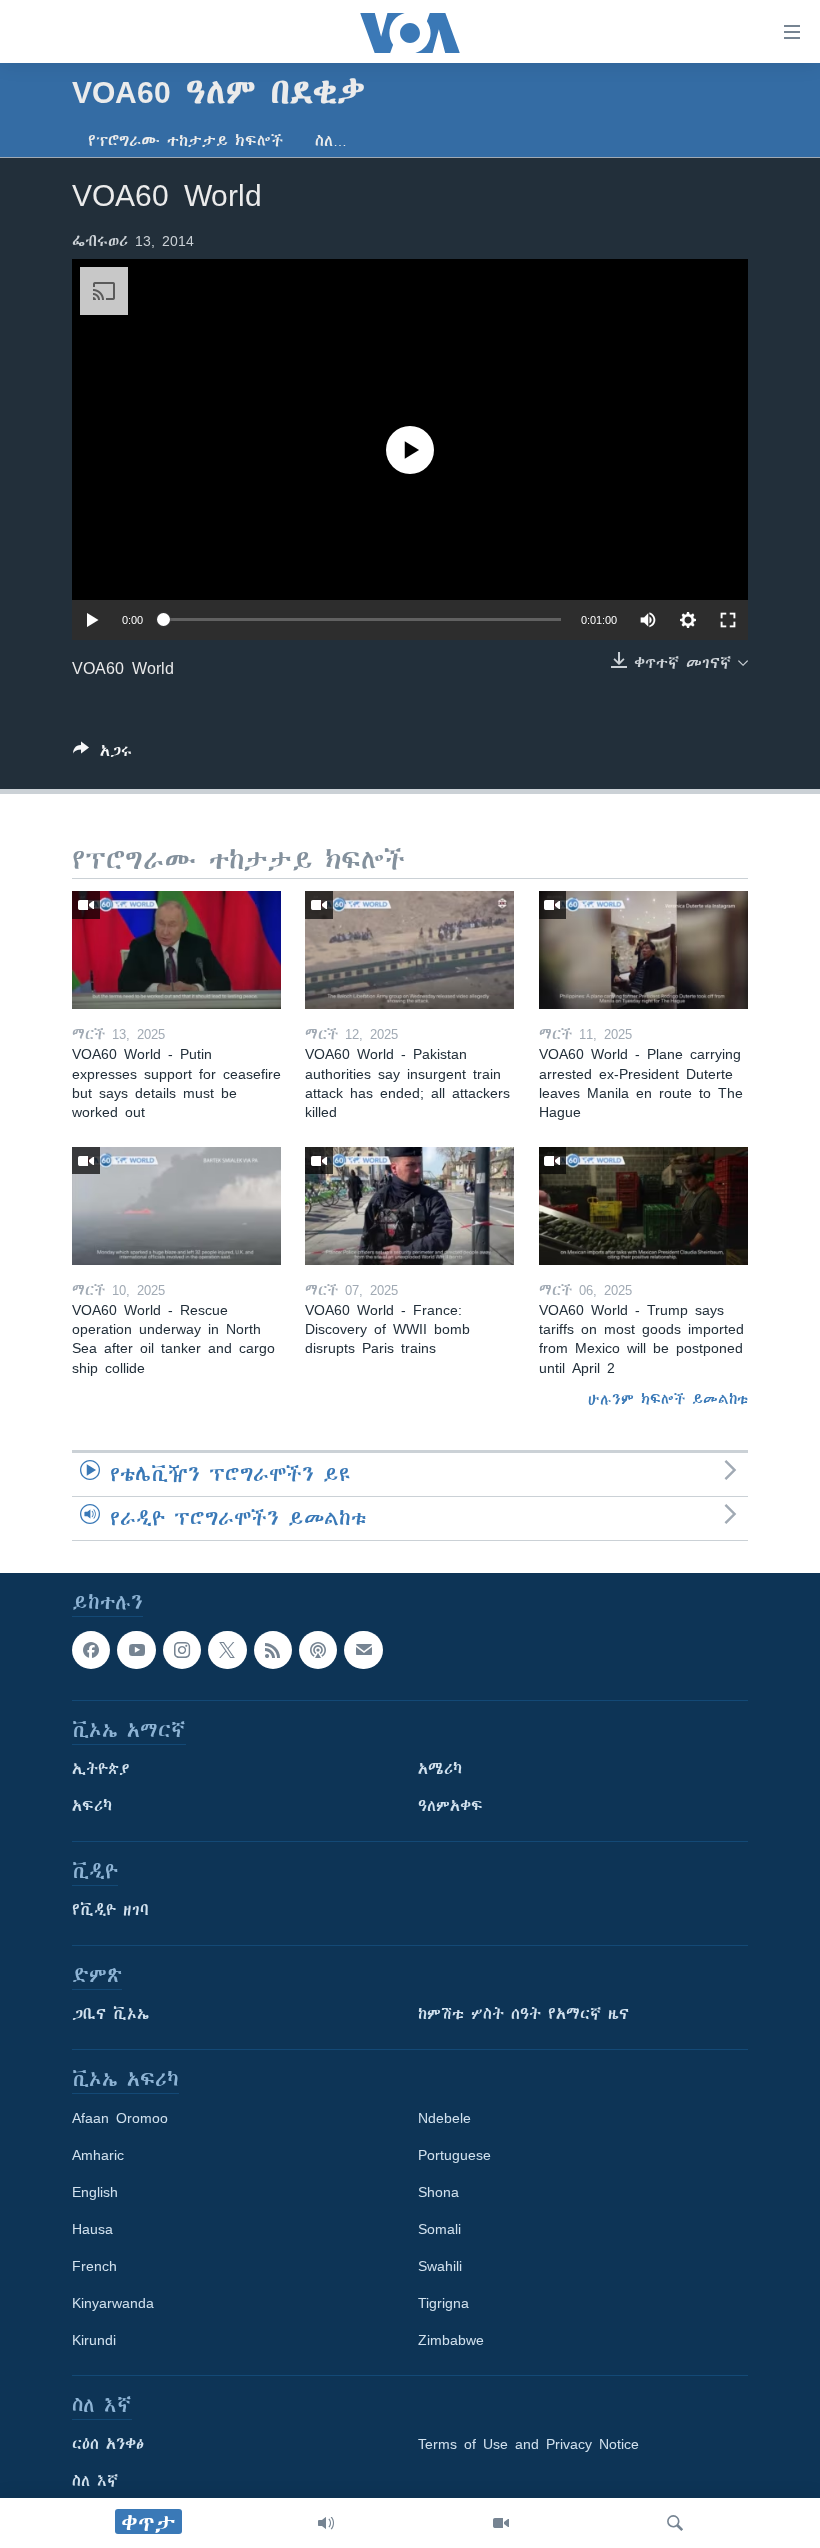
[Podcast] (318, 1650)
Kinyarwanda (113, 2303)
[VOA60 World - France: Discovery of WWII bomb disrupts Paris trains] (409, 1206)
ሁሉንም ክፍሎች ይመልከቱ (668, 1399)
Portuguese (454, 2155)
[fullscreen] (728, 620)
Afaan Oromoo (120, 2118)
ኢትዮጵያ (101, 1769)
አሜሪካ (440, 1769)
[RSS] (273, 1650)
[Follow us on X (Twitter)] (227, 1650)
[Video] (501, 2523)
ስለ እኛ (95, 2481)
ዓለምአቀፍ (450, 1806)
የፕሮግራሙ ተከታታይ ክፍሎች (185, 141)
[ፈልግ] (675, 2523)
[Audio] (326, 2523)
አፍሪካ (92, 1806)
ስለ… (331, 141)
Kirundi (94, 2340)
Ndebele (444, 2118)
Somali (439, 2229)
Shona (438, 2192)
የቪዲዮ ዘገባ (110, 1910)
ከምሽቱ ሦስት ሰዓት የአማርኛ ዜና (523, 2014)
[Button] (102, 754)
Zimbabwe (451, 2340)
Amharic (98, 2155)
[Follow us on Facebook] (91, 1650)
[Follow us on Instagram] (182, 1650)
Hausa (92, 2229)
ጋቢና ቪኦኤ (110, 2014)
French (94, 2266)
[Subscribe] (363, 1650)
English (95, 2192)
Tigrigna (443, 2303)
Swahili (440, 2266)
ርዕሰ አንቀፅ (108, 2444)
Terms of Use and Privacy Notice (528, 2444)
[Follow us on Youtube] (136, 1650)
